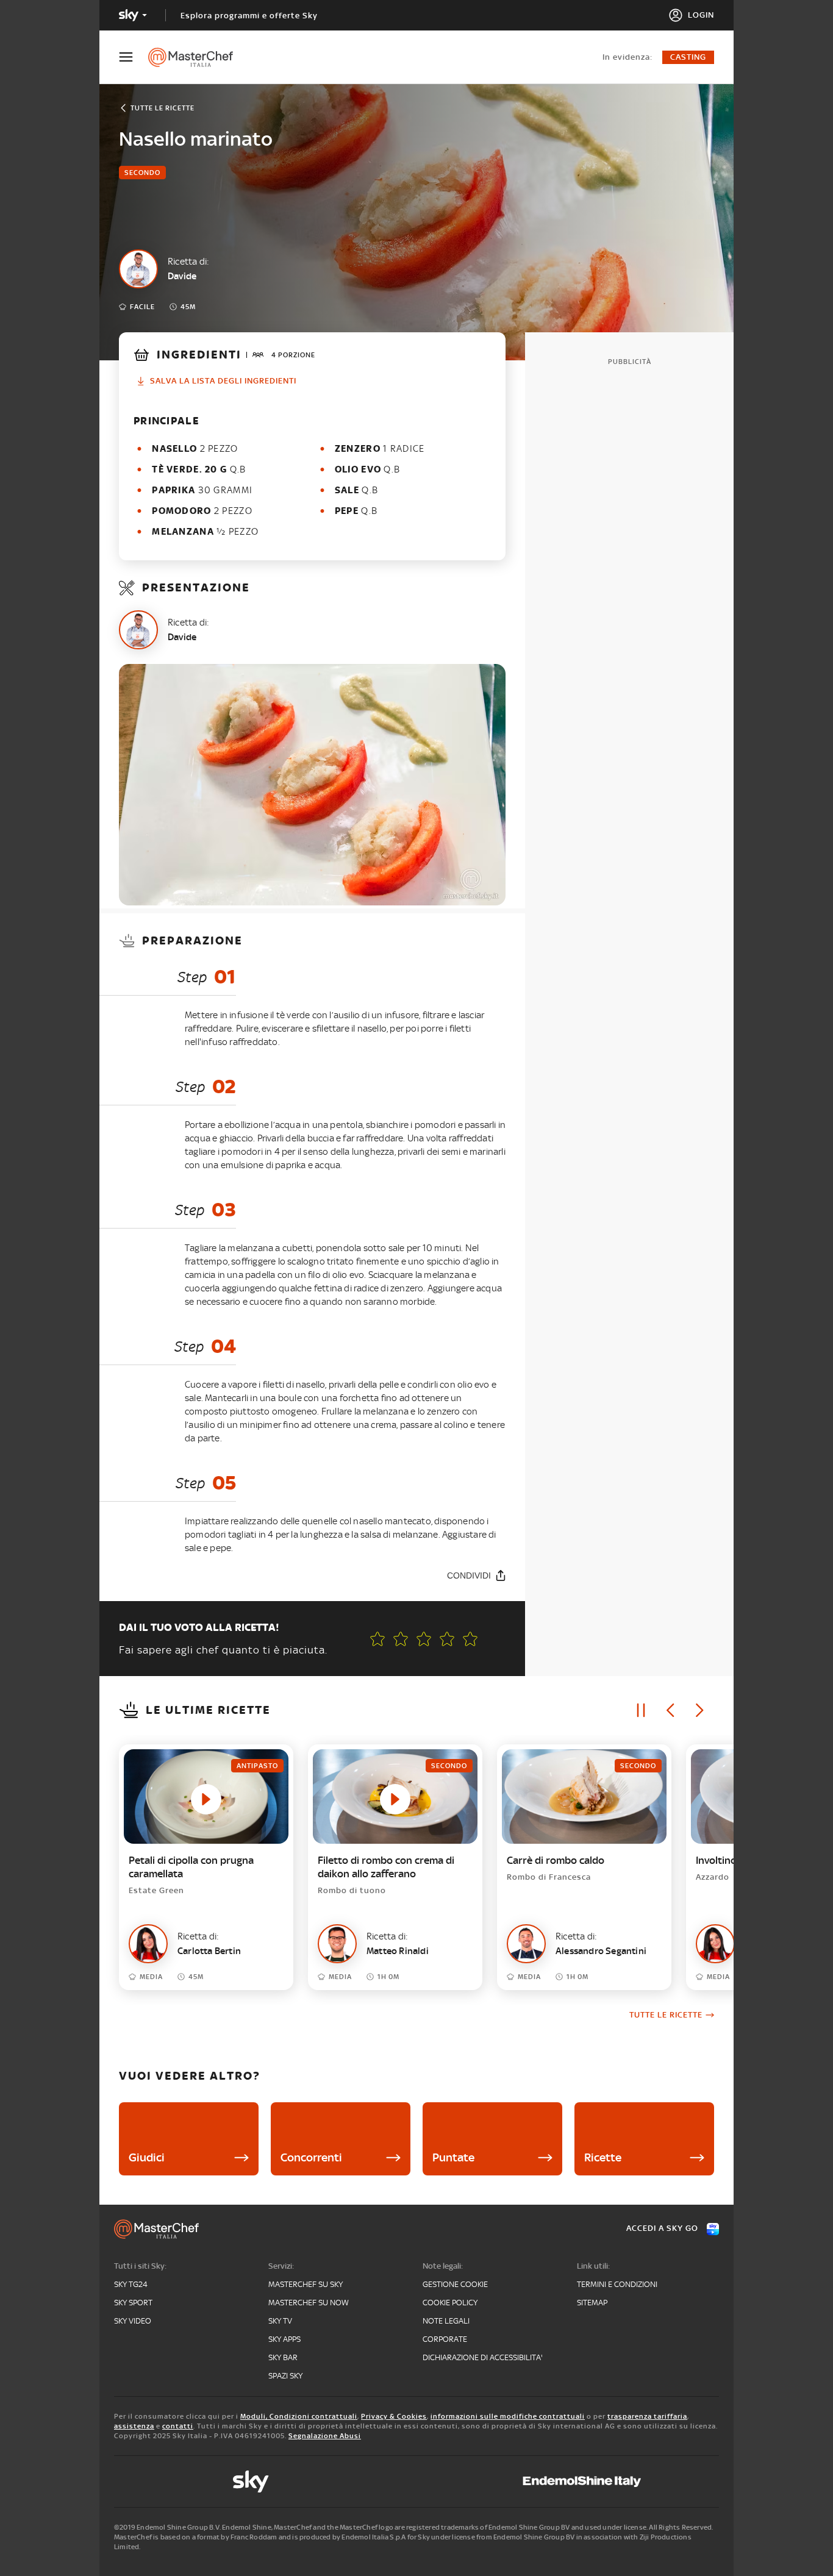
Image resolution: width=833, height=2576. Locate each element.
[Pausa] (641, 1710)
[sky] (251, 2481)
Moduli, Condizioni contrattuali (299, 2416)
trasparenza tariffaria (647, 2416)
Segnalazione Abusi (325, 2436)
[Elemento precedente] (670, 1710)
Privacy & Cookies (394, 2416)
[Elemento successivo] (699, 1710)
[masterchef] (197, 57)
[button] (470, 1639)
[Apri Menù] (134, 57)
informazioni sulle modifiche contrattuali (508, 2416)
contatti (178, 2426)
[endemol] (582, 2481)
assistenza (134, 2426)
